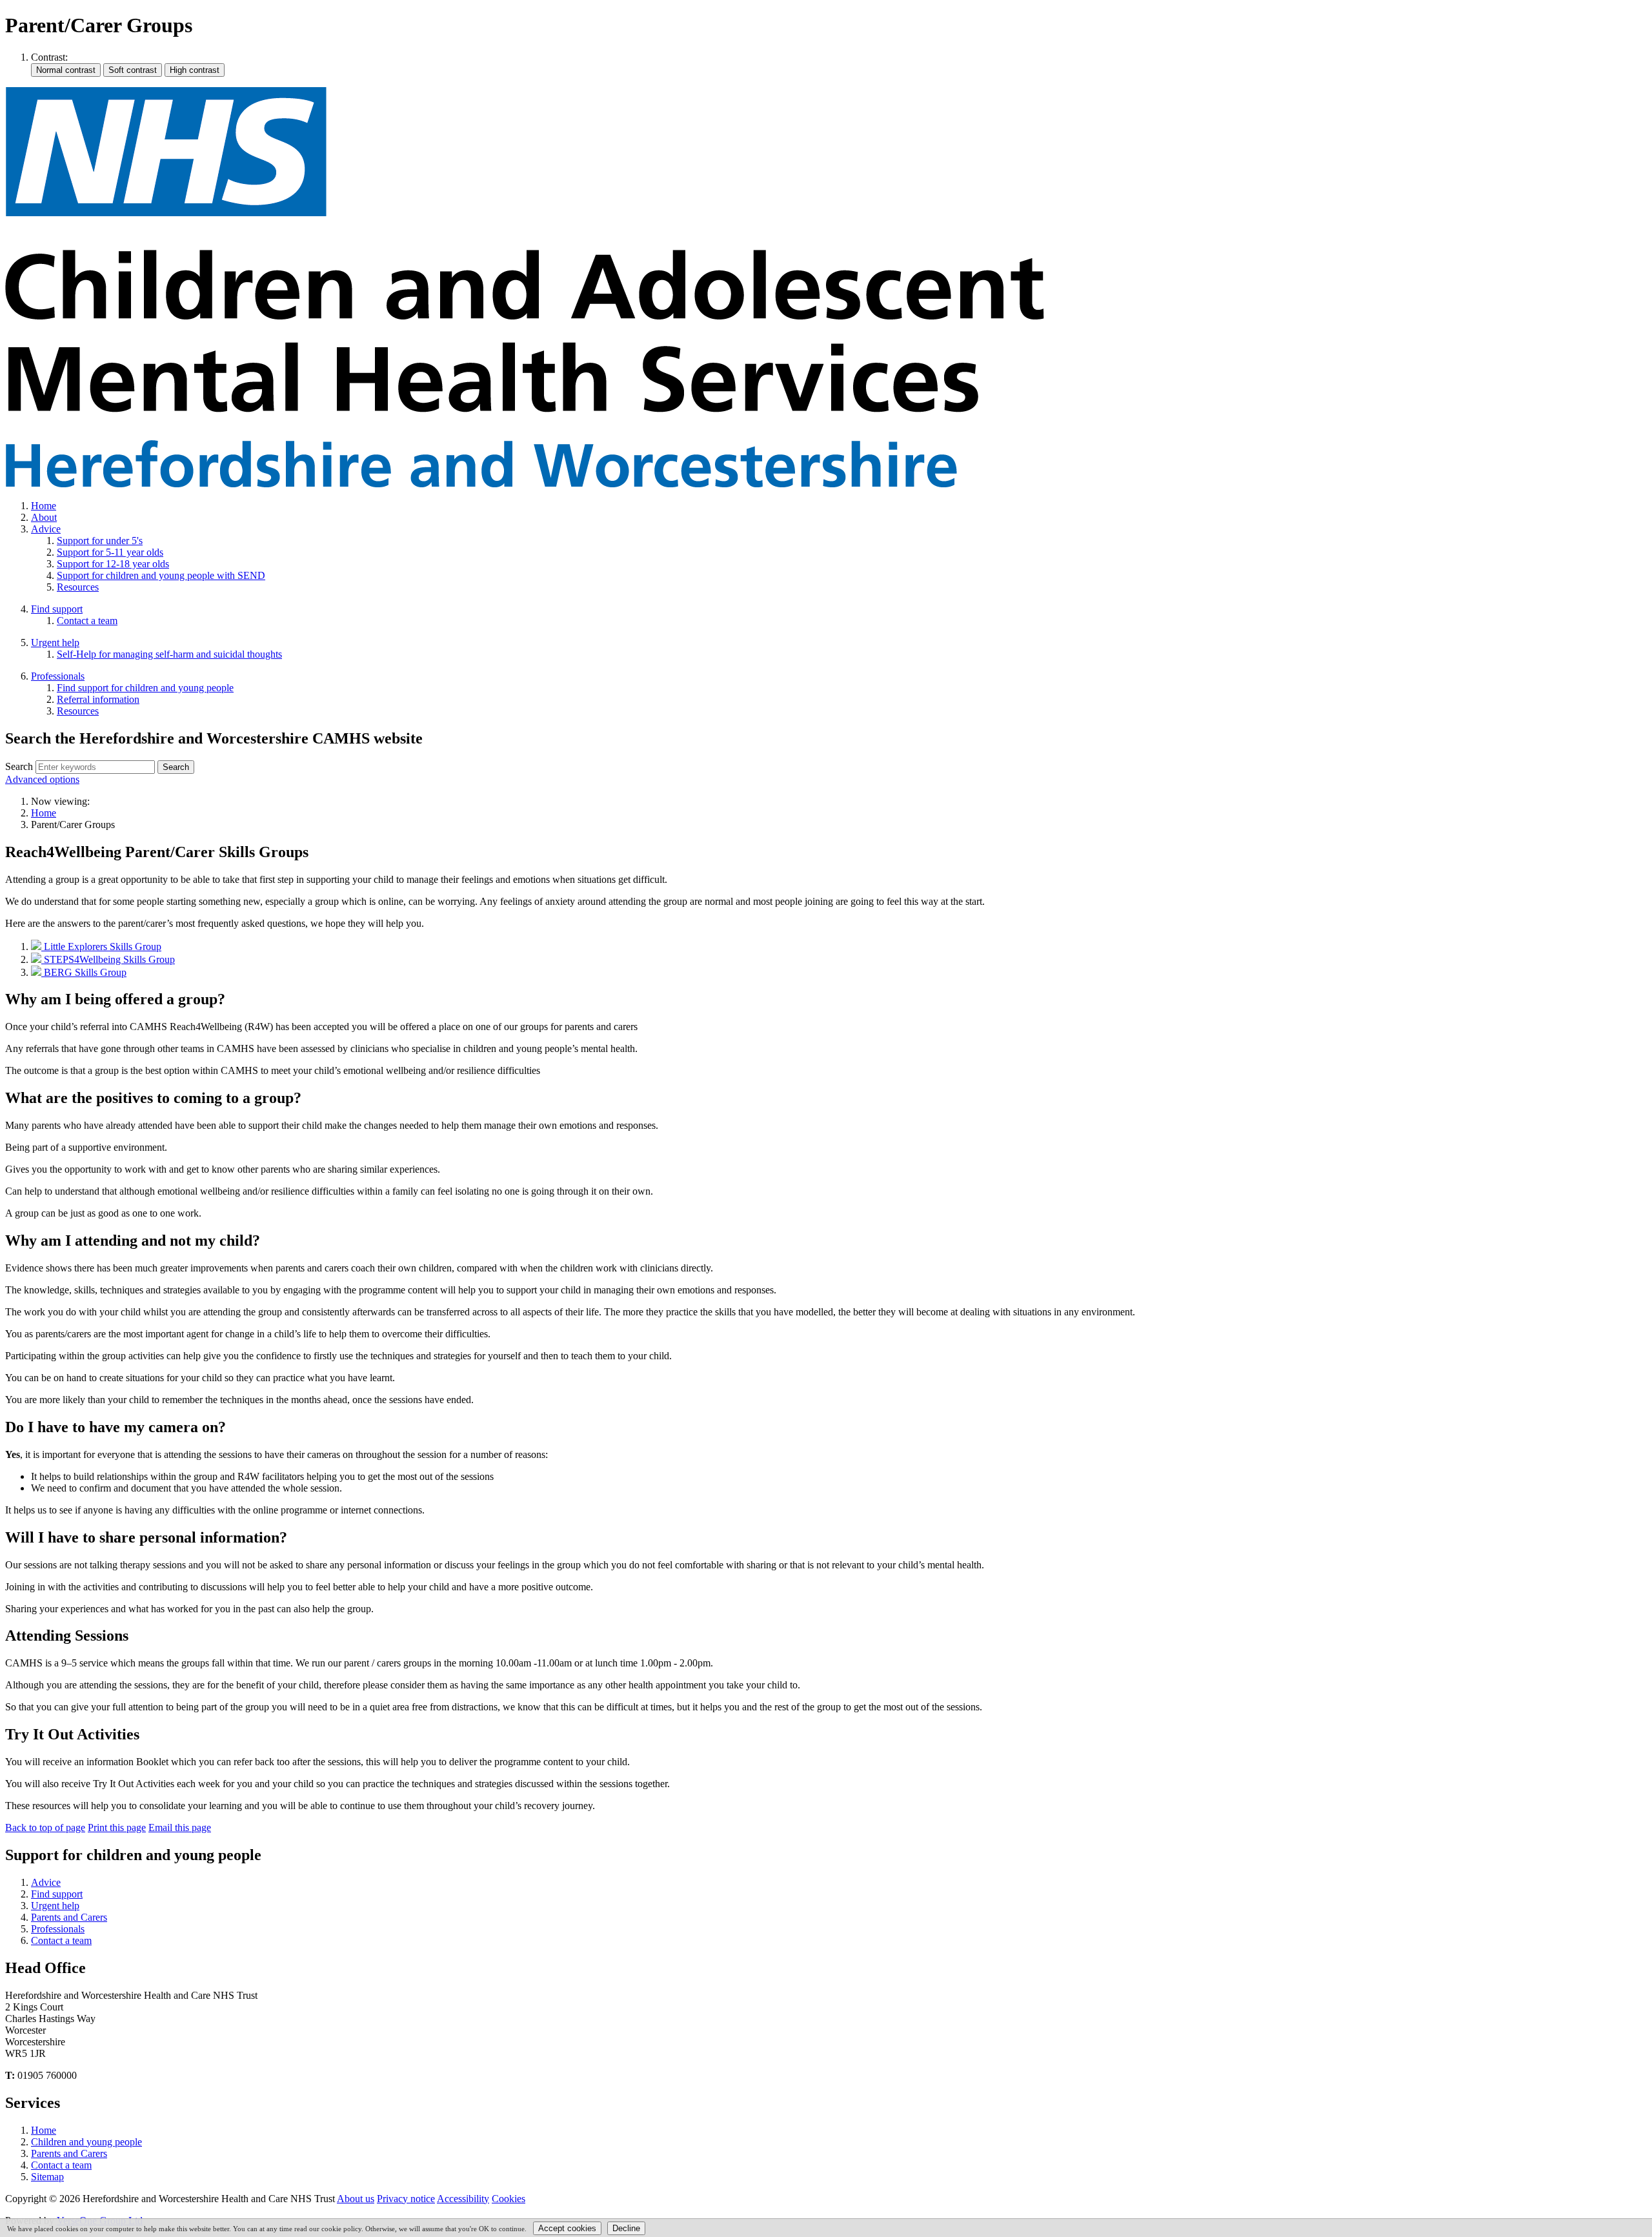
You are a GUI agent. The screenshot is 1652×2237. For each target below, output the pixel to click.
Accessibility (463, 2199)
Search (19, 766)
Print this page (117, 1827)
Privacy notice (406, 2199)
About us (356, 2199)
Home (44, 813)
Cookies (509, 2199)
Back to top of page (45, 1827)
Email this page (180, 1827)
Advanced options (42, 779)
